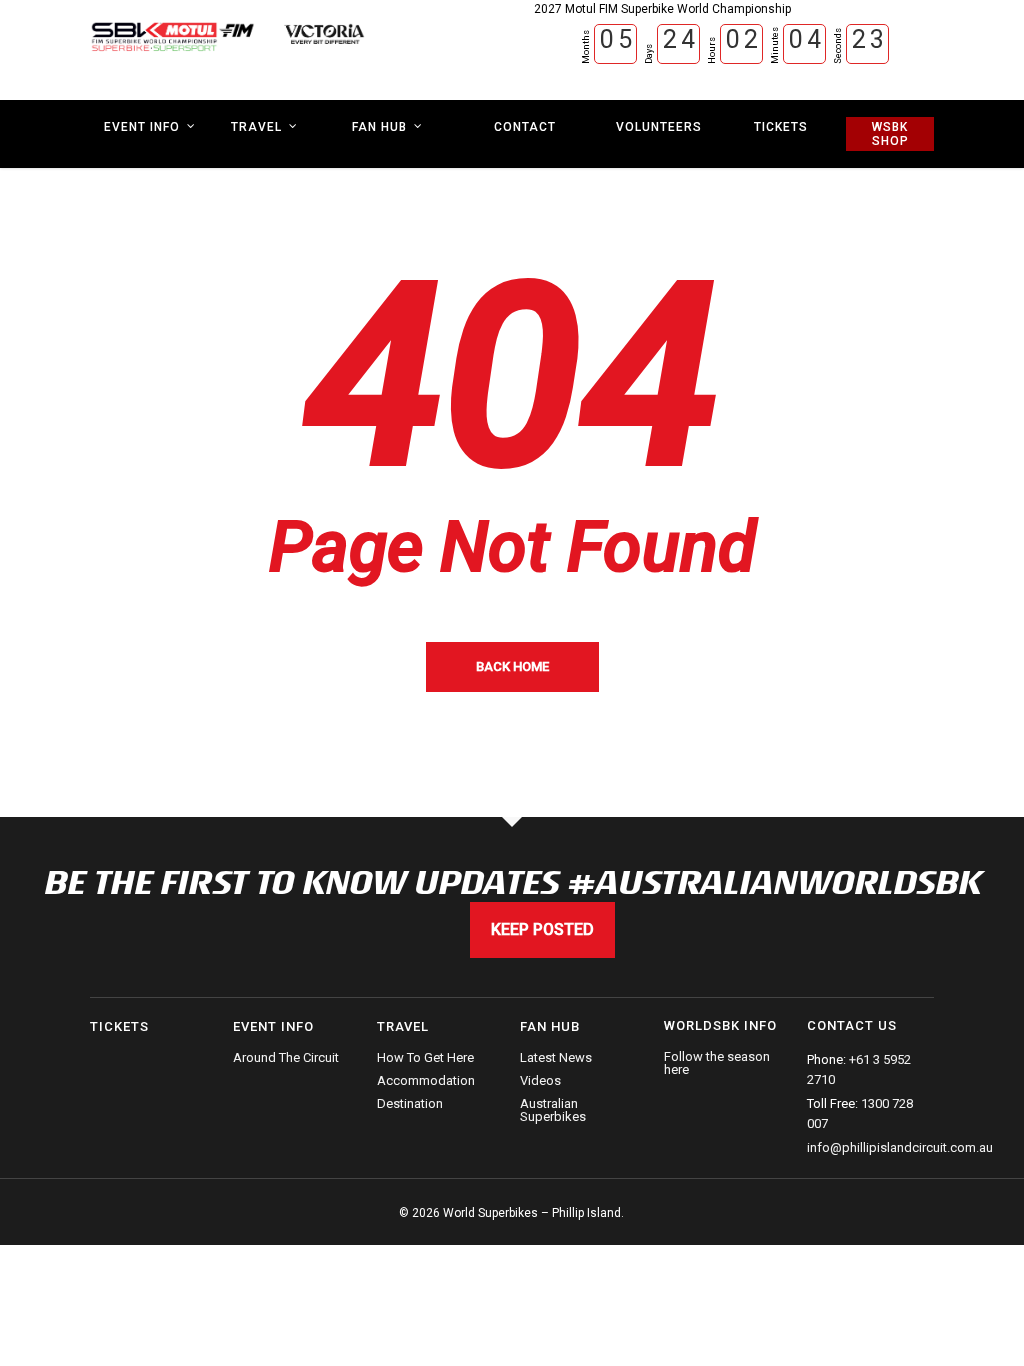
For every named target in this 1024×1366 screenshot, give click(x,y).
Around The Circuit (286, 1058)
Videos (540, 1080)
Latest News (556, 1058)
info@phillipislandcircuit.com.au (900, 1147)
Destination (410, 1103)
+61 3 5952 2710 (859, 1069)
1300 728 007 (860, 1113)
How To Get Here (425, 1058)
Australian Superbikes (553, 1110)
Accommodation (426, 1080)
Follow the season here (717, 1063)
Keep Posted (542, 929)
